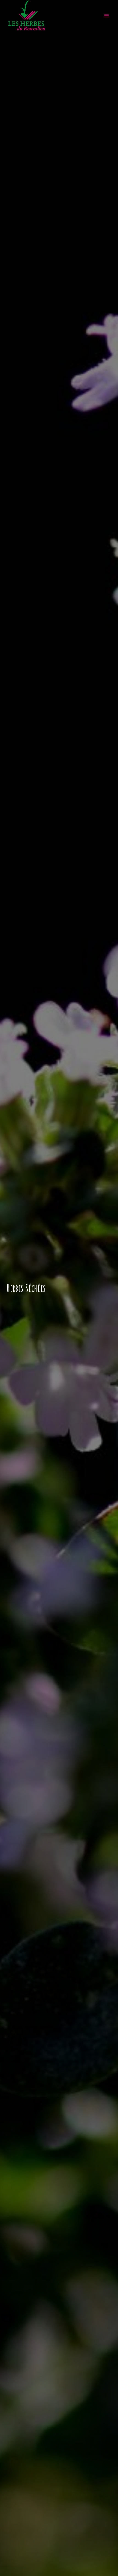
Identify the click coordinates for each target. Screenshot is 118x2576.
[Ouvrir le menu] (106, 16)
